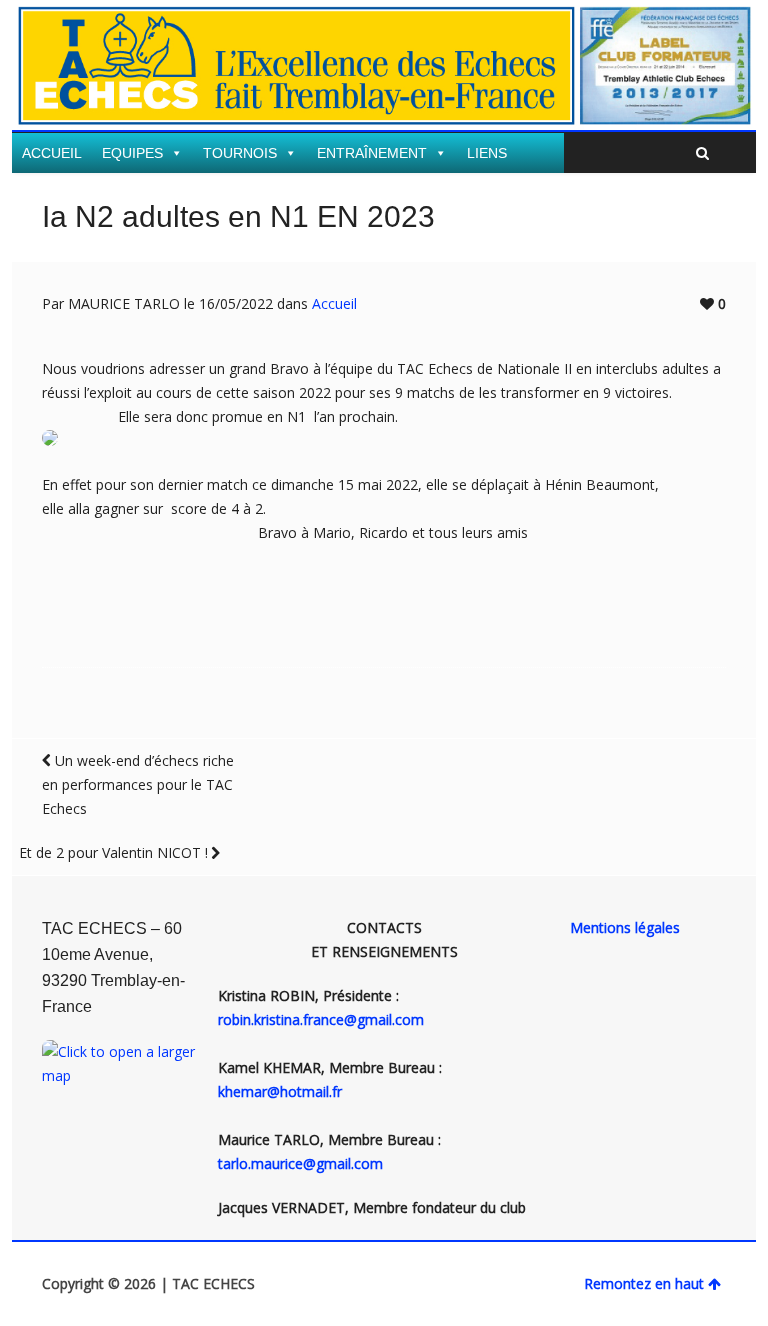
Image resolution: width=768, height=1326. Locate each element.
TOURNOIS (240, 153)
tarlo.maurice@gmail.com (300, 1163)
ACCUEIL (52, 153)
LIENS (487, 153)
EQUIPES (132, 153)
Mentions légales (625, 927)
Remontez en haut (644, 1283)
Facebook (714, 38)
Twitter (685, 38)
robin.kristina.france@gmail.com (321, 1019)
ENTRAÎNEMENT (372, 153)
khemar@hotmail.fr (280, 1091)
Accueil (334, 303)
